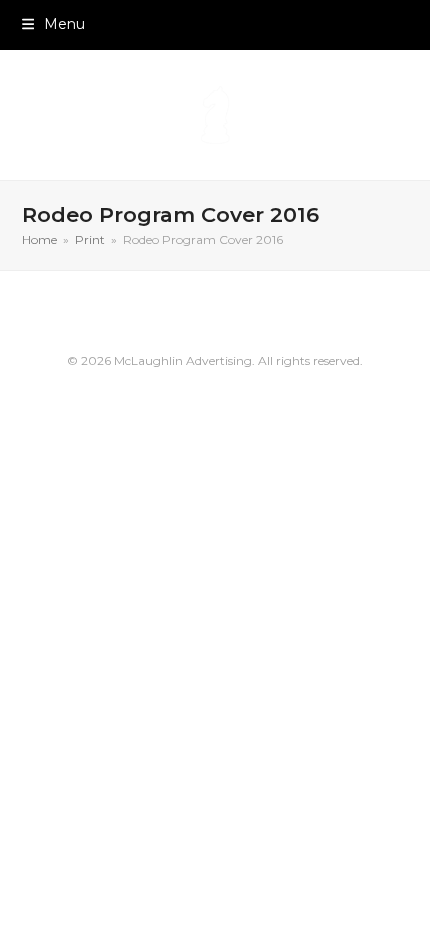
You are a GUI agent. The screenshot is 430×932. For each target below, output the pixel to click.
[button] (53, 24)
